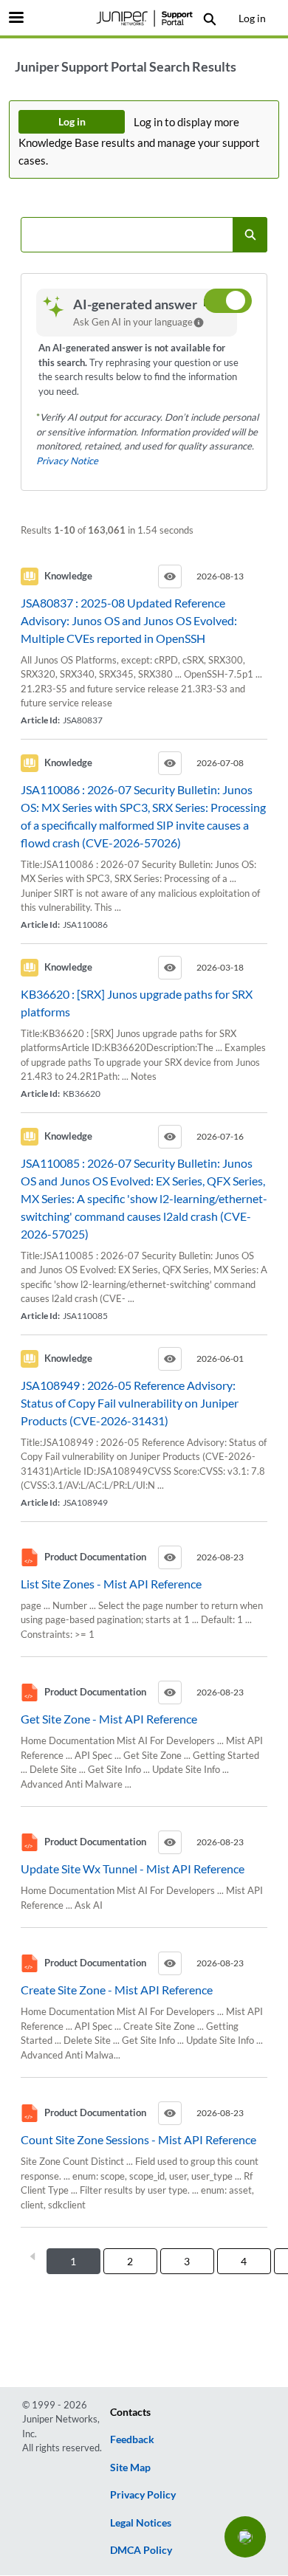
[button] (245, 2537)
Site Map (130, 2467)
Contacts (130, 2412)
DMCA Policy (141, 2550)
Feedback (132, 2439)
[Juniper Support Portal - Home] (144, 18)
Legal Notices (141, 2522)
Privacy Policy (143, 2494)
